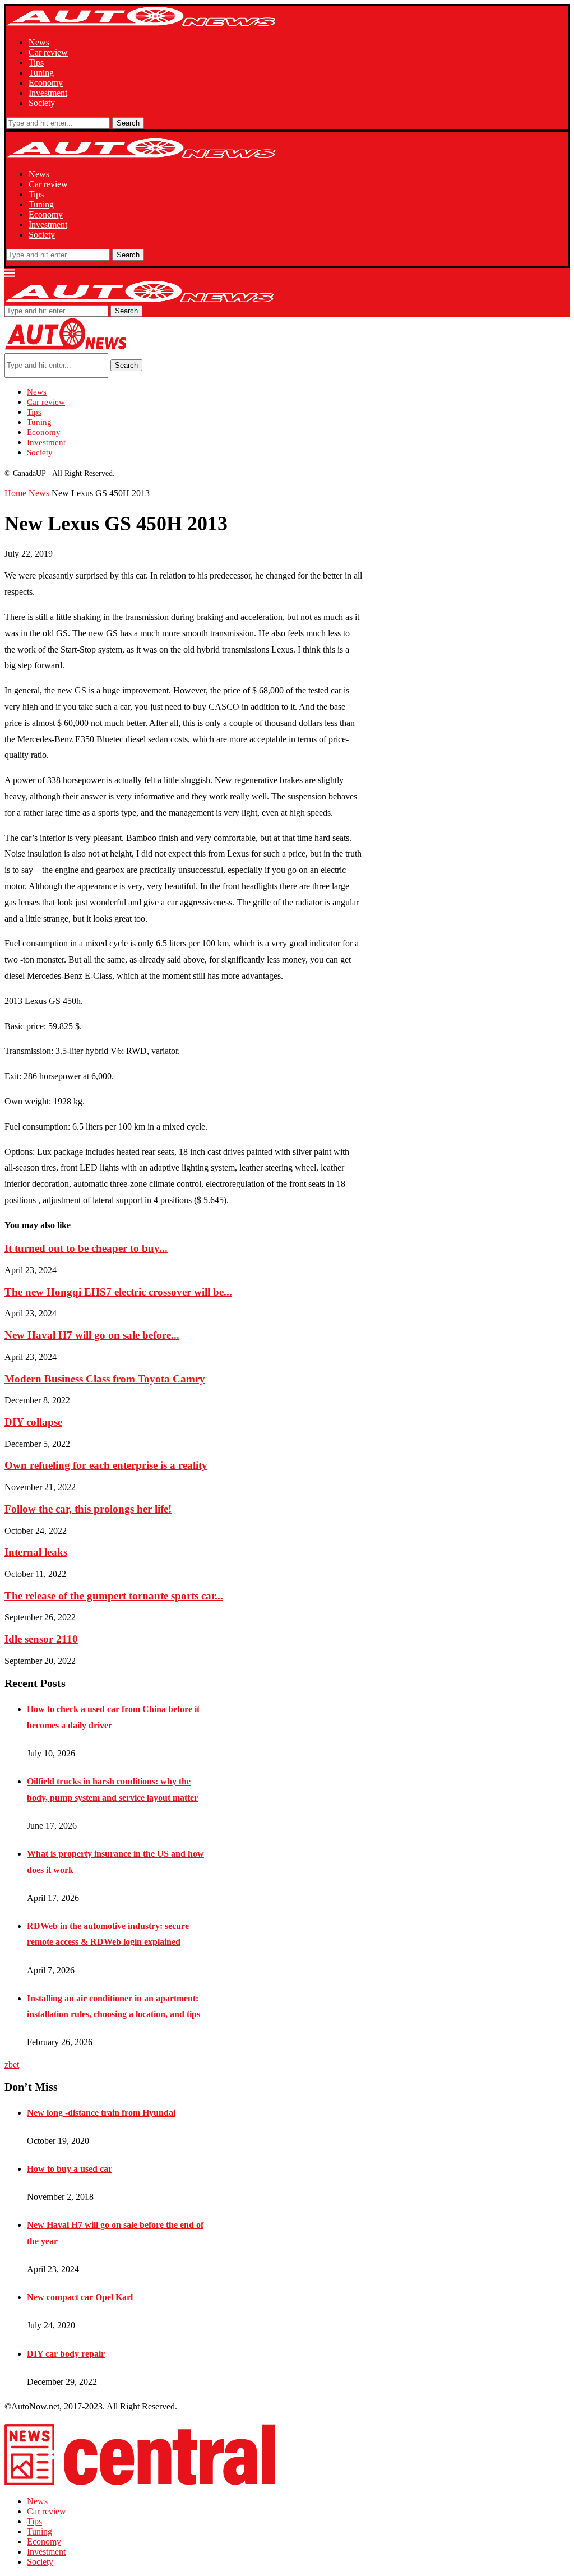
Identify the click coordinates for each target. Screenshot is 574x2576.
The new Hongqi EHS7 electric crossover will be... (118, 1292)
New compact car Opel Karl (80, 2297)
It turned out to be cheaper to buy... (86, 1248)
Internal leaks (36, 1552)
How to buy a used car (70, 2169)
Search (128, 123)
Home (15, 493)
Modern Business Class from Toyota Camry (105, 1379)
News (39, 42)
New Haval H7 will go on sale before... (92, 1335)
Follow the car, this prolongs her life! (88, 1509)
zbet (12, 2064)
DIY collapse (33, 1422)
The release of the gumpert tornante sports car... (114, 1596)
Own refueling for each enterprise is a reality (106, 1465)
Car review (48, 52)
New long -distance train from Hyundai (101, 2113)
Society (42, 103)
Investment (48, 93)
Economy (46, 83)
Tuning (41, 73)
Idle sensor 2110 (41, 1639)
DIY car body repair (66, 2354)
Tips (36, 63)
